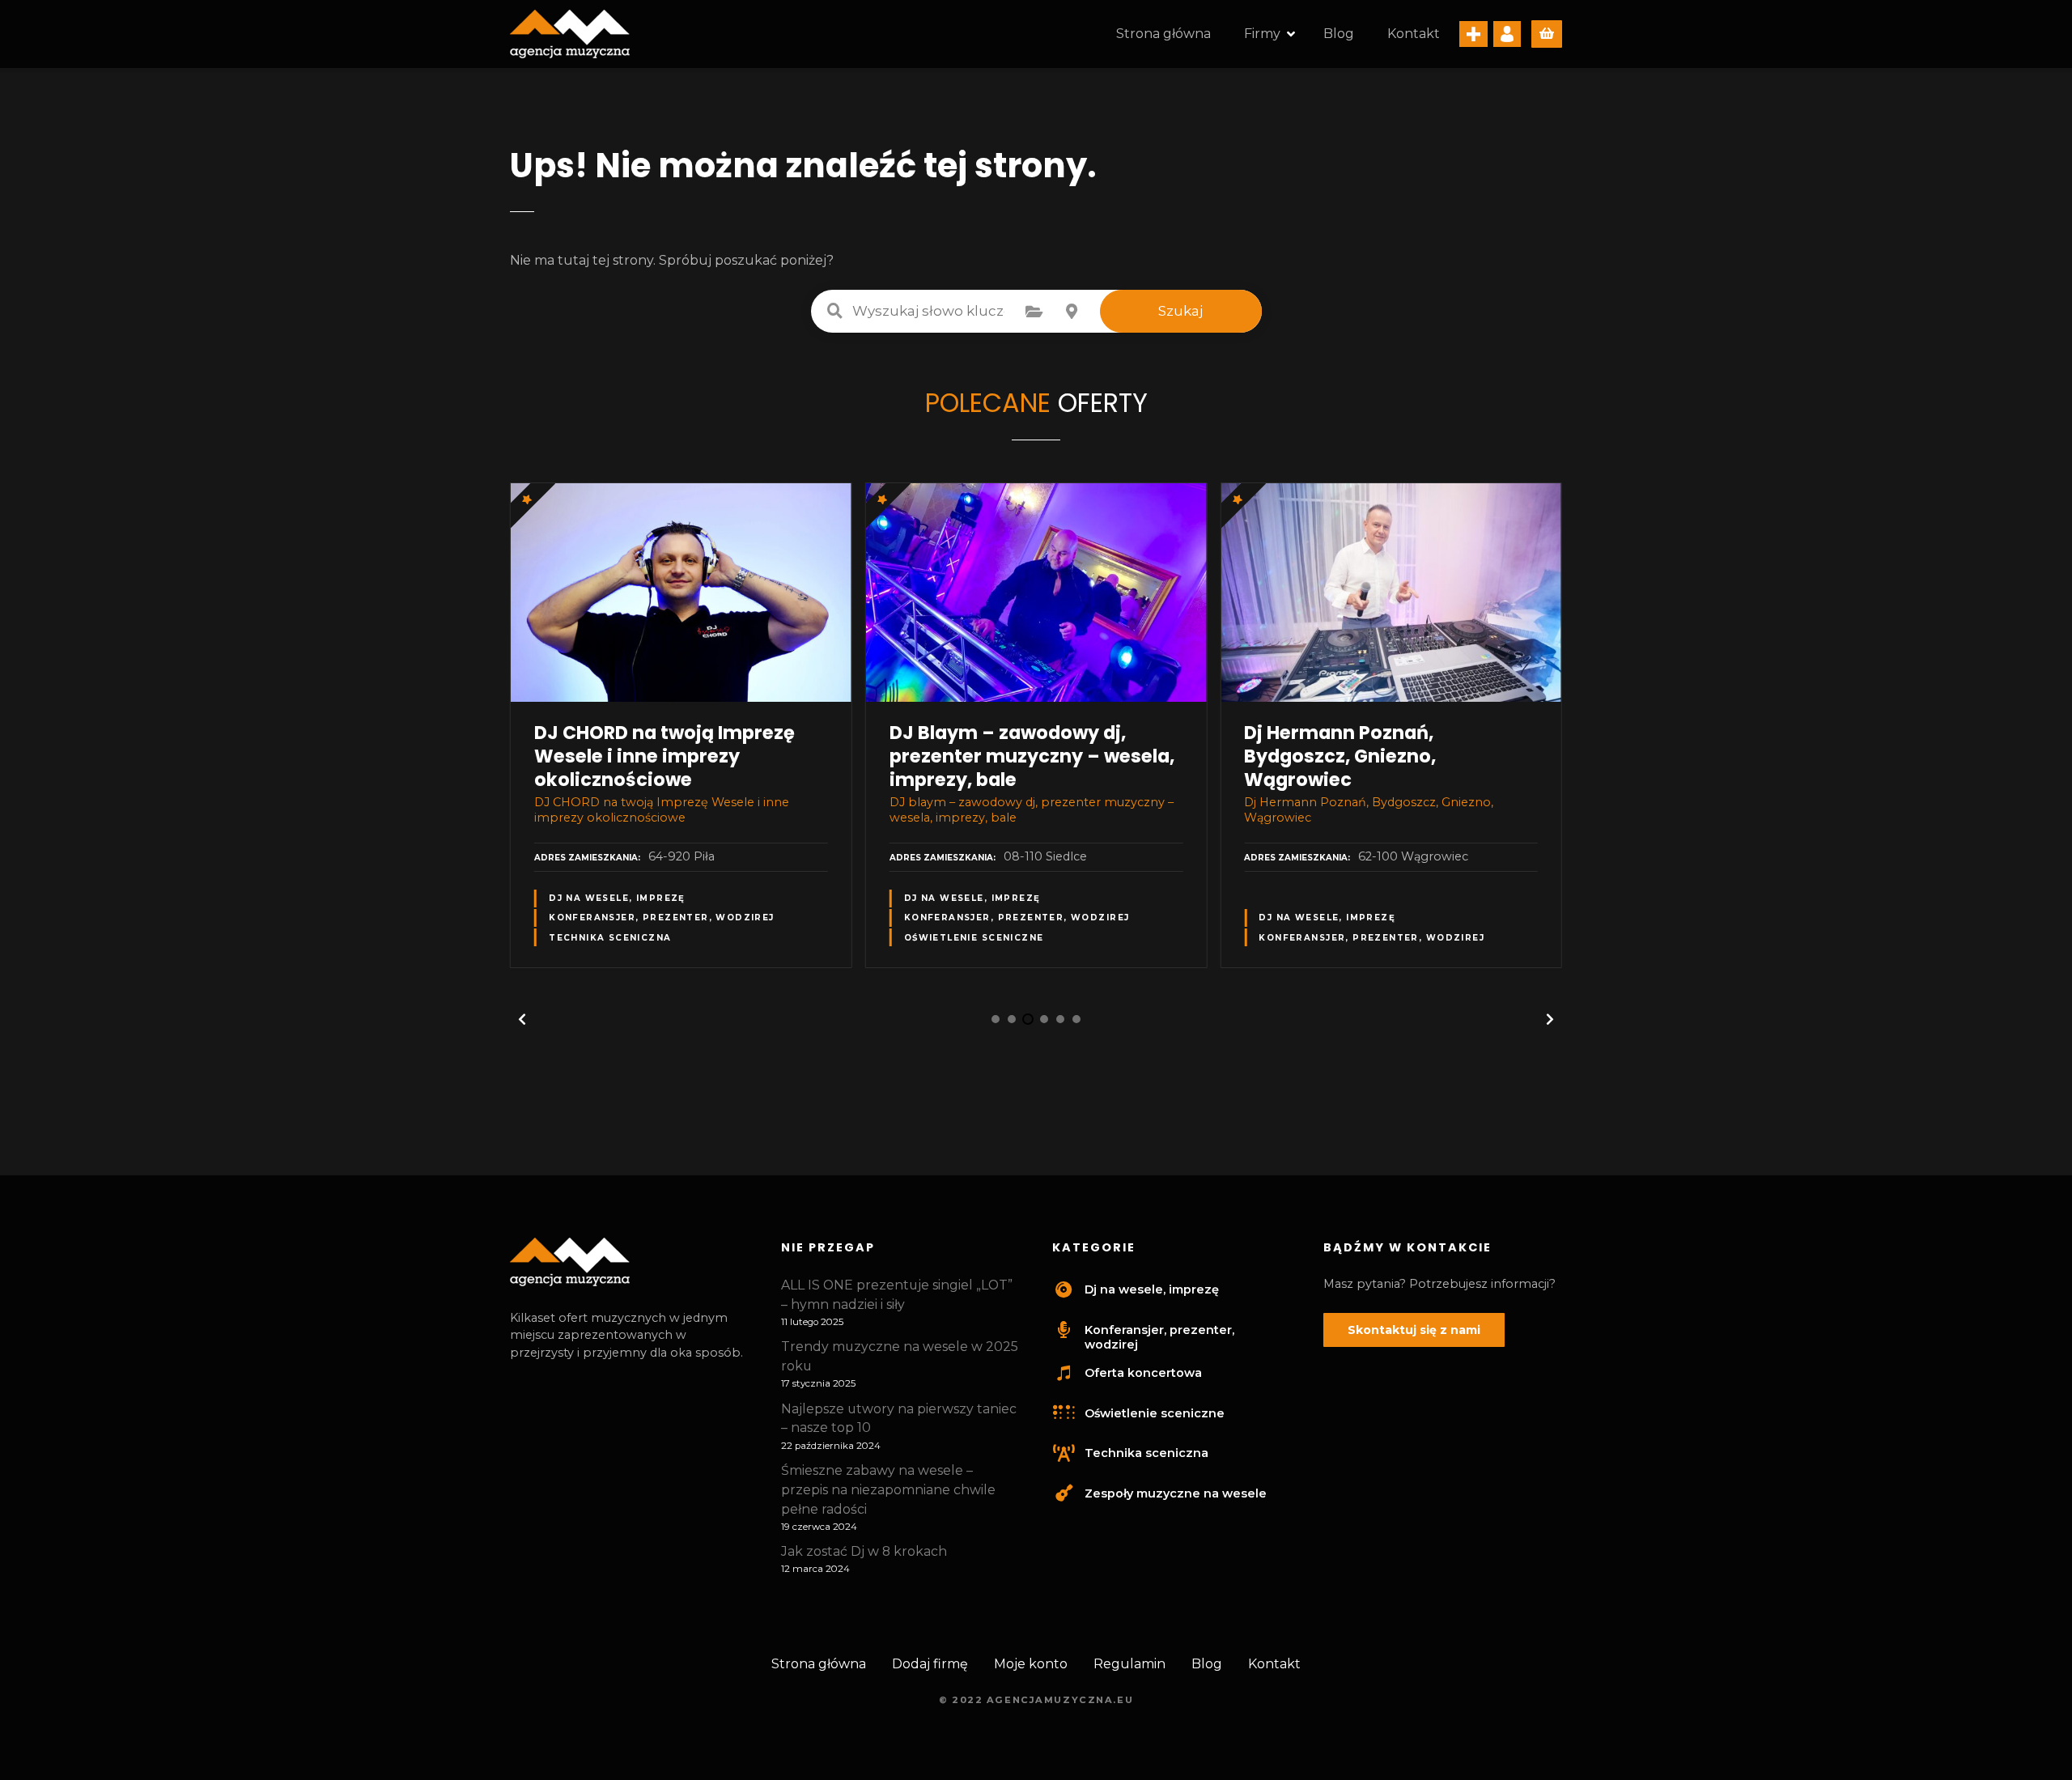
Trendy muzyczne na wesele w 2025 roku (900, 1356)
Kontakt (1414, 34)
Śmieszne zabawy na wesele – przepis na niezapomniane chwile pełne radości (888, 1490)
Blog (1339, 34)
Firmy (1262, 34)
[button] (522, 1019)
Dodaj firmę (930, 1664)
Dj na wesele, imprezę (617, 898)
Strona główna (1163, 34)
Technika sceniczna (610, 938)
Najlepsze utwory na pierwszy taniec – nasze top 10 (899, 1419)
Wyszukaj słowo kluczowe (835, 311)
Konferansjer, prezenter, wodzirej (662, 918)
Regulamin (1129, 1664)
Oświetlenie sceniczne (974, 938)
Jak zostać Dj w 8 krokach (864, 1551)
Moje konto (1031, 1664)
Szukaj (1180, 311)
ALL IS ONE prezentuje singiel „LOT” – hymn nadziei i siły (897, 1295)
